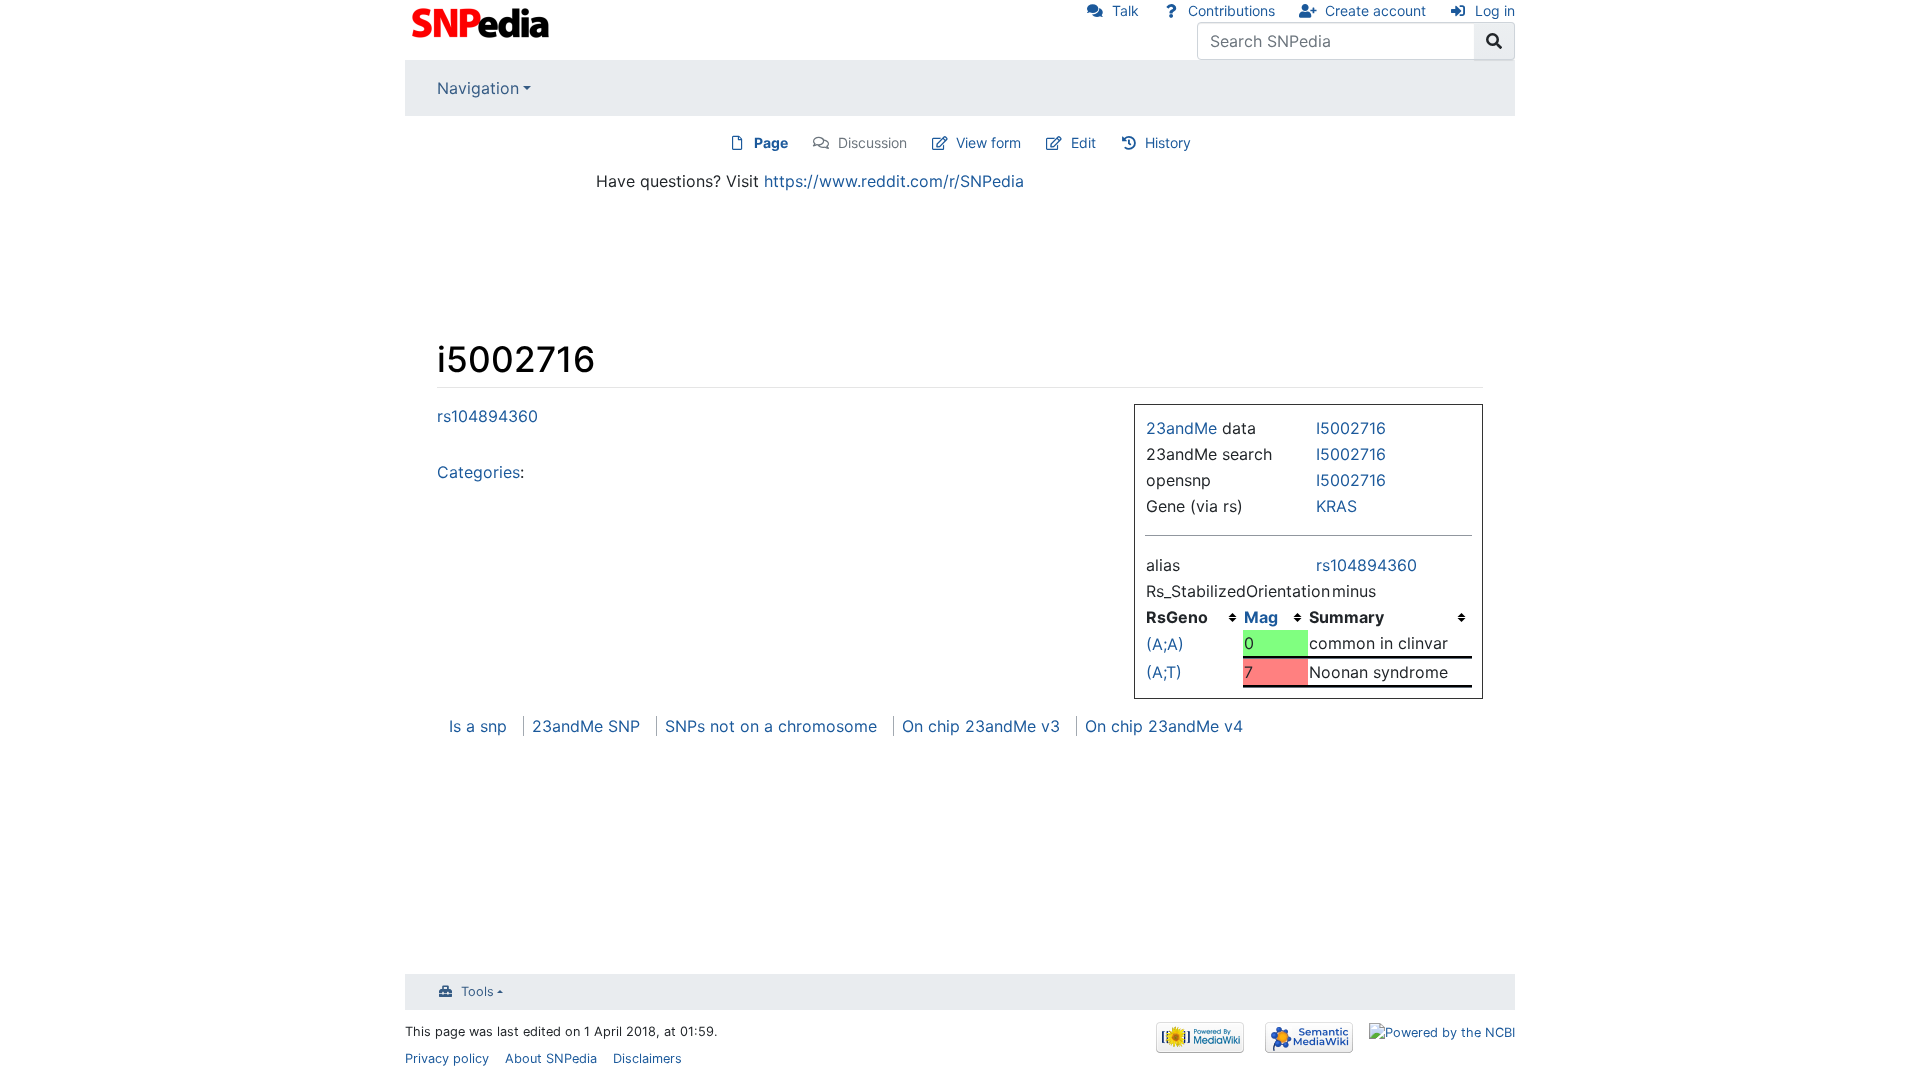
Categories (478, 472)
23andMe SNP (586, 726)
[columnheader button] (1275, 617)
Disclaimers (647, 1058)
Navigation (478, 88)
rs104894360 (1366, 565)
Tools (477, 991)
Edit (1083, 142)
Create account (1375, 10)
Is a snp (478, 726)
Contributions (1231, 10)
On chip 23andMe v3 (981, 726)
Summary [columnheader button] (1346, 617)
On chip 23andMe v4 (1164, 726)
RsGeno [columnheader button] (1177, 617)
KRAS (1336, 506)
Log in (1495, 10)
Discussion (872, 142)
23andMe (1181, 428)
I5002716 (1351, 428)
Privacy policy (447, 1058)
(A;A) (1165, 644)
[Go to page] (1494, 41)
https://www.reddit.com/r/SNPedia (894, 181)
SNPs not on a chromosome (771, 726)
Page (771, 142)
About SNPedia (551, 1058)
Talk (1125, 10)
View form (988, 142)
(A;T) (1164, 672)
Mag (1261, 617)
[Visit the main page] (482, 21)
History (1168, 142)
